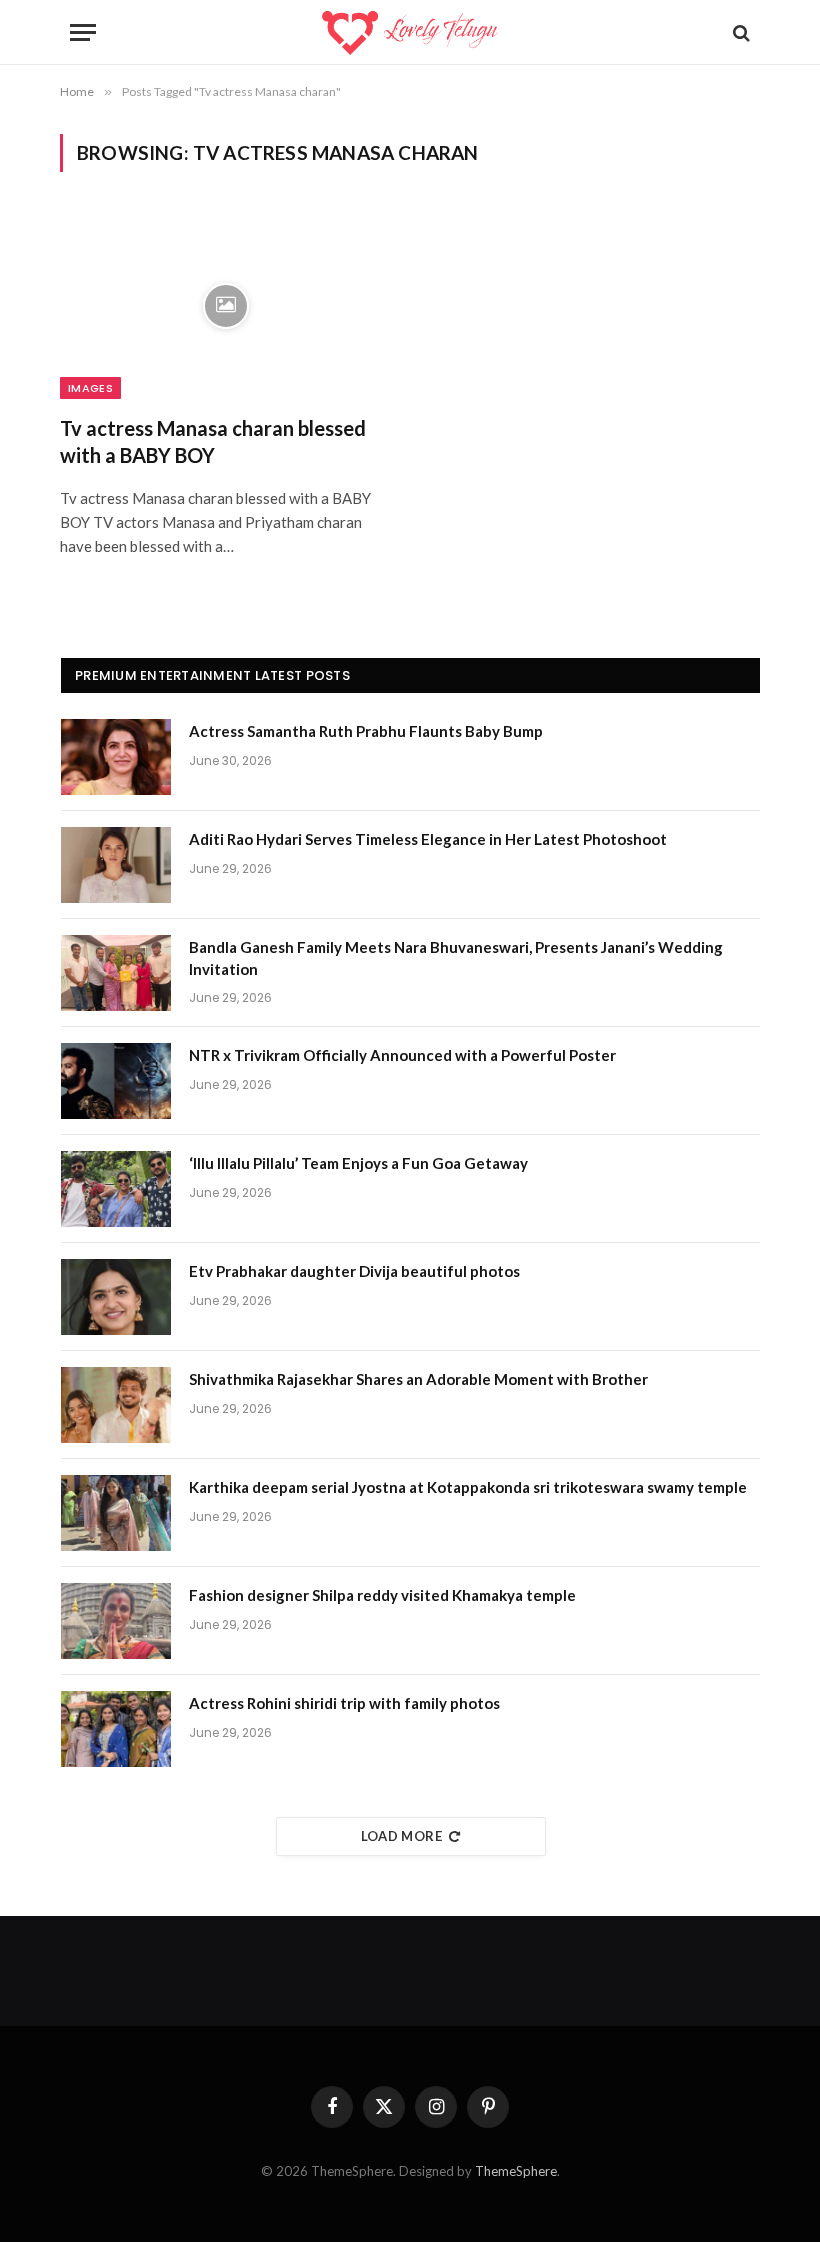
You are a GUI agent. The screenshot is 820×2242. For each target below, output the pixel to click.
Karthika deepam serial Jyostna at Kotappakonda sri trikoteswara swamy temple (468, 1487)
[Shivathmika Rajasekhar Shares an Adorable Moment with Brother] (116, 1405)
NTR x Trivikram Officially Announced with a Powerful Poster (402, 1055)
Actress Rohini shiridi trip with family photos (344, 1703)
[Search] (739, 32)
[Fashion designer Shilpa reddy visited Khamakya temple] (116, 1621)
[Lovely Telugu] (409, 32)
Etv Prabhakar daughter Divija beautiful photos (354, 1271)
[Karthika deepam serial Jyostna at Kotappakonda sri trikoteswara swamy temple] (116, 1513)
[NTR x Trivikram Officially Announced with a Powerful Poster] (116, 1081)
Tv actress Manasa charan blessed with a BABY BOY (213, 441)
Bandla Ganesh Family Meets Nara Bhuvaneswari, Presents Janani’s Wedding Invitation (456, 957)
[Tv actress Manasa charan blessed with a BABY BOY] (226, 305)
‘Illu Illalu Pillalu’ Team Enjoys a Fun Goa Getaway (358, 1163)
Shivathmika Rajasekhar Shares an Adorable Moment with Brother (418, 1379)
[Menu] (83, 32)
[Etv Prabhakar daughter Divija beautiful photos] (116, 1297)
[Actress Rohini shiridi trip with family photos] (116, 1729)
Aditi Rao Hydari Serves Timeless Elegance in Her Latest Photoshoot (428, 839)
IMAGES (90, 388)
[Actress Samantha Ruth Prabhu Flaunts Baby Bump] (116, 757)
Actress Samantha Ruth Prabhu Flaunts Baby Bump (366, 731)
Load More (402, 1836)
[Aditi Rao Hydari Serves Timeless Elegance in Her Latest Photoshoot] (116, 865)
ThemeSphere (516, 2171)
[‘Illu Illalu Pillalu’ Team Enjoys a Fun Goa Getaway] (116, 1189)
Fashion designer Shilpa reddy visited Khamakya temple (382, 1595)
